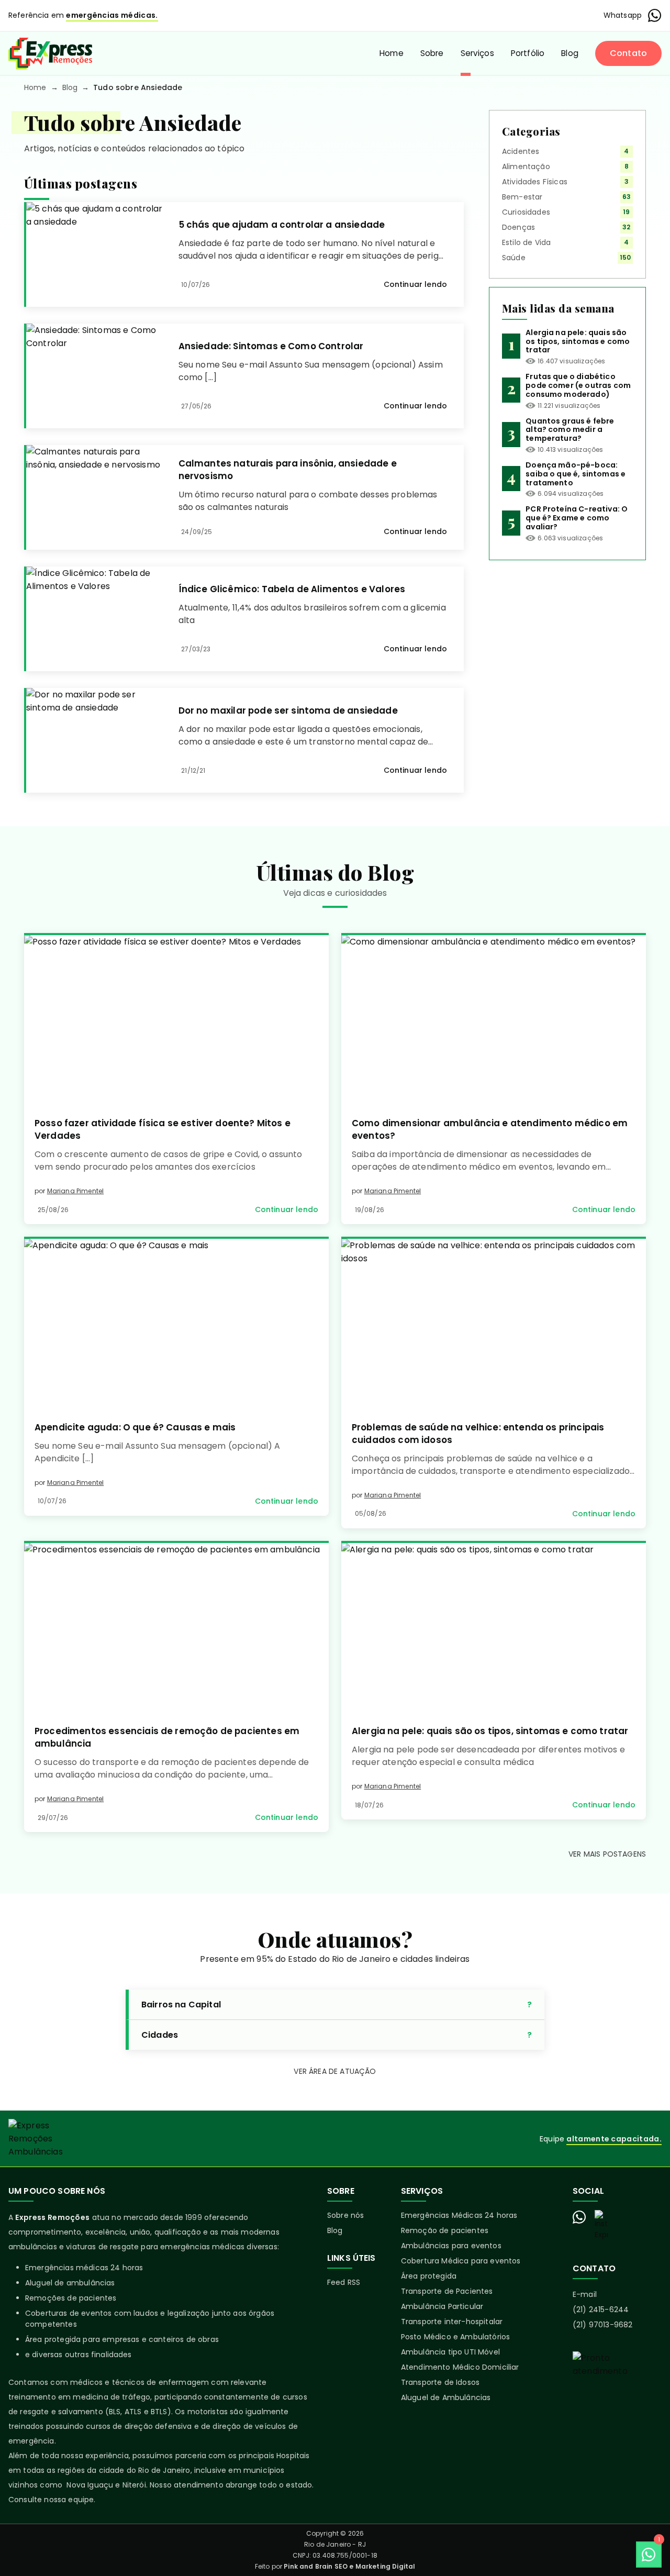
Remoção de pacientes (445, 2230)
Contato (628, 53)
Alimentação (526, 166)
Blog (570, 53)
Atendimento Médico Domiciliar (460, 2367)
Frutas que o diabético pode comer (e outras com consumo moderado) (578, 385)
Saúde (514, 258)
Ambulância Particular (442, 2306)
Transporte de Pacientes (447, 2291)
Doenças (518, 227)
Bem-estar (522, 197)
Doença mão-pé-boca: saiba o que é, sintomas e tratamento (576, 474)
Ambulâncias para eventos (451, 2246)
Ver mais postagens (607, 1854)
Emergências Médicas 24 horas (459, 2215)
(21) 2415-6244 (601, 2309)
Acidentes (521, 151)
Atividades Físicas (535, 182)
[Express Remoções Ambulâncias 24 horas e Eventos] (50, 53)
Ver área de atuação (335, 2071)
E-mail (585, 2294)
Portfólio (528, 53)
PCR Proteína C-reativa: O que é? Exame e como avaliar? (577, 518)
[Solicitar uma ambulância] (617, 2388)
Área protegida (429, 2276)
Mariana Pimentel (76, 1191)
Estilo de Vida (526, 242)
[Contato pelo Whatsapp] (579, 2217)
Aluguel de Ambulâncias (446, 2397)
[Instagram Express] (601, 2225)
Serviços (477, 53)
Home (392, 53)
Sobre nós (345, 2215)
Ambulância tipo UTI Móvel (450, 2352)
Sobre (432, 53)
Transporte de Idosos (440, 2382)
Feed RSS (344, 2282)
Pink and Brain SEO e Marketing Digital (349, 2566)
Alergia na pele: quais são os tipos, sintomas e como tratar (578, 341)
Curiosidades (526, 212)
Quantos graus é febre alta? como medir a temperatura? (570, 430)
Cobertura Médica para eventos (461, 2261)
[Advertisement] (567, 642)
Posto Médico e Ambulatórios (455, 2337)
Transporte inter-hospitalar (452, 2322)
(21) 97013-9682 (602, 2325)
